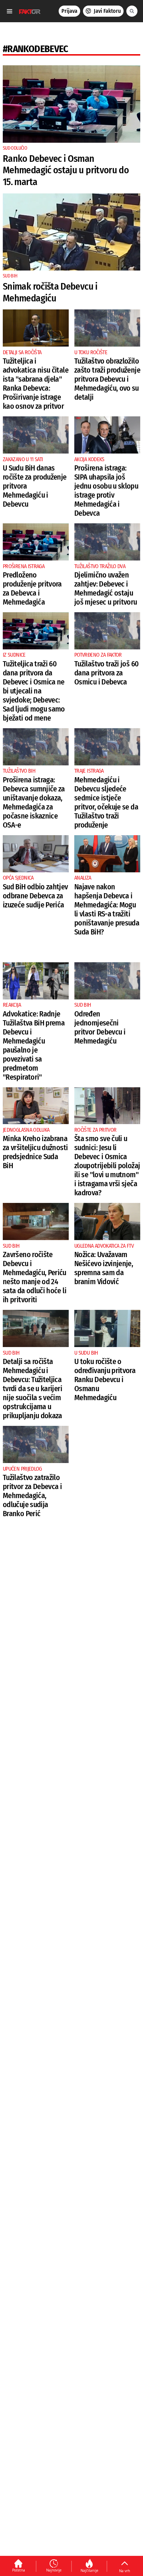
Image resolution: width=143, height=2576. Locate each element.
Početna (19, 2570)
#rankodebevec (36, 49)
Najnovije (54, 2570)
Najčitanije (89, 2570)
